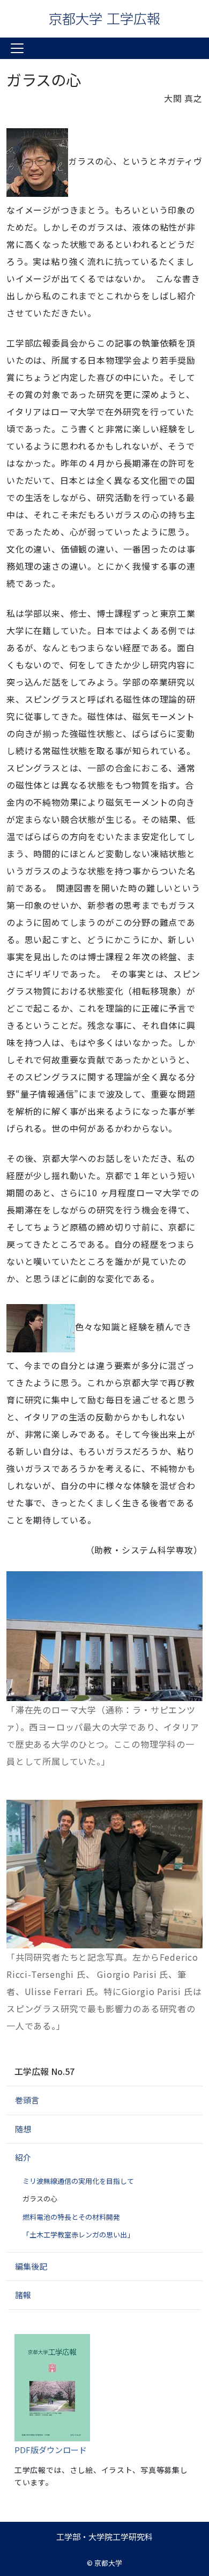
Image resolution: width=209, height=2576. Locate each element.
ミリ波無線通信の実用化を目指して (78, 2181)
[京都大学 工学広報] (104, 19)
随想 (23, 2129)
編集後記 (31, 2266)
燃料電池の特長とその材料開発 (71, 2217)
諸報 (23, 2295)
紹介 (23, 2157)
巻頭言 (27, 2100)
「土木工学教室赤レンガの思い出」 (78, 2235)
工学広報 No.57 (44, 2071)
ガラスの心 (40, 2199)
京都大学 (108, 2563)
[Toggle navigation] (17, 48)
